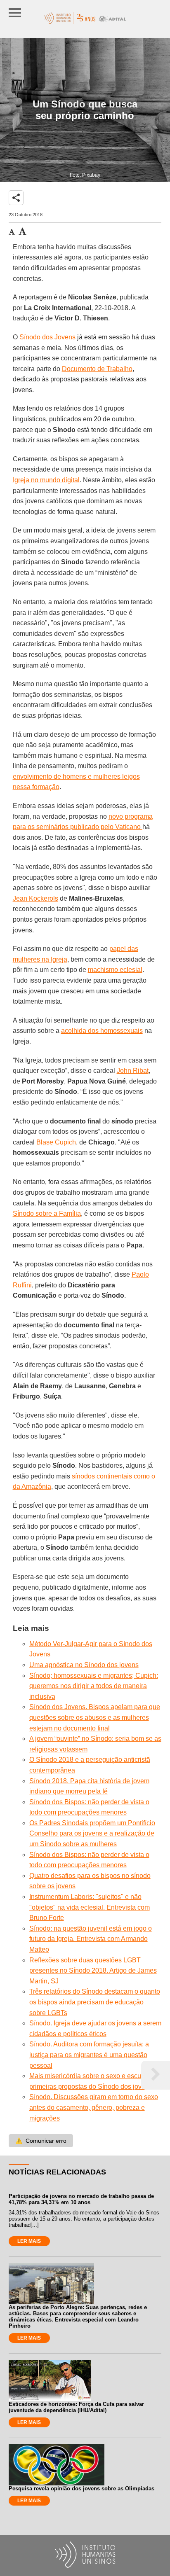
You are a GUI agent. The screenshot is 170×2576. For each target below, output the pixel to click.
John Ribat (133, 1071)
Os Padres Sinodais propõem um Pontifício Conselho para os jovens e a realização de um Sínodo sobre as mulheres (92, 1833)
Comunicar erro (41, 2141)
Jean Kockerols (35, 898)
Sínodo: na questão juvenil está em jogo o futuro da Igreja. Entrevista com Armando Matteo (91, 1939)
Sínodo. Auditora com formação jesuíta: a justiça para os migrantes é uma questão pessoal (89, 2055)
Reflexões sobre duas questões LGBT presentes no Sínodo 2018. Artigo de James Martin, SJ (93, 1971)
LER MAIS (29, 2241)
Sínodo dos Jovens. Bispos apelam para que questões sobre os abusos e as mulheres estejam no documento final (95, 1717)
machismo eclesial (115, 970)
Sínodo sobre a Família (47, 1213)
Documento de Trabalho (97, 369)
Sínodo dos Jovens (47, 337)
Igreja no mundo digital (46, 480)
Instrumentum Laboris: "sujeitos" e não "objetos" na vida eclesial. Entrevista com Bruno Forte (90, 1907)
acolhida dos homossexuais (102, 1031)
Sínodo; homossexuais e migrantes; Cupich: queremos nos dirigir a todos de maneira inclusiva (94, 1686)
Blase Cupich (56, 1142)
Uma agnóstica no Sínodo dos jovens (84, 1665)
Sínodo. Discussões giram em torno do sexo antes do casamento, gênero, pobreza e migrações (94, 2107)
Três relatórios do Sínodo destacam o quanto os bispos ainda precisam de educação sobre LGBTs (95, 2002)
